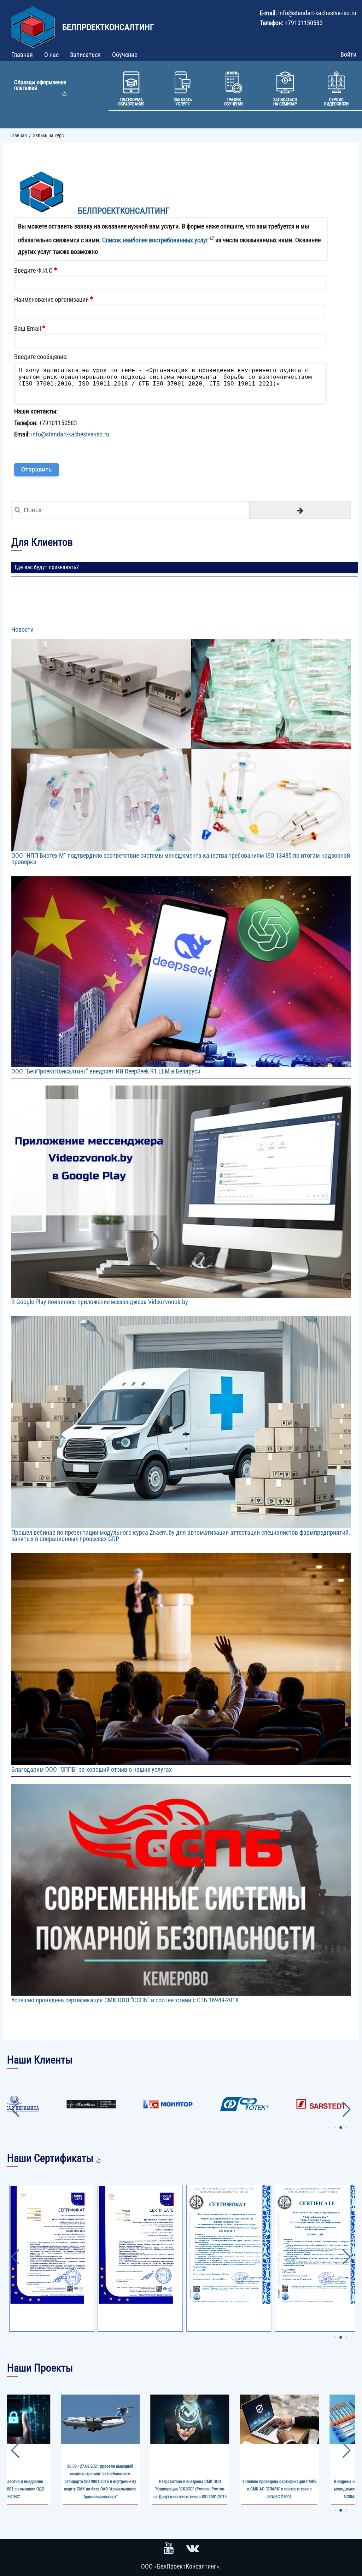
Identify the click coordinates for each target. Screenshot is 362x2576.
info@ (286, 13)
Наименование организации (51, 299)
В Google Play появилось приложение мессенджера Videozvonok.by (100, 1302)
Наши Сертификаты (50, 2158)
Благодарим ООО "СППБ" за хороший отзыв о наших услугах (92, 1769)
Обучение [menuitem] (125, 55)
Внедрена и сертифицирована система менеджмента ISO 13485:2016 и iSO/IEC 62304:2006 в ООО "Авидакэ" (279, 2489)
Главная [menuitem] (22, 55)
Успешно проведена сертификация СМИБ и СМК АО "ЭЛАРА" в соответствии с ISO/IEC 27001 (190, 2489)
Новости (22, 629)
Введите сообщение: (41, 357)
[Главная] (34, 24)
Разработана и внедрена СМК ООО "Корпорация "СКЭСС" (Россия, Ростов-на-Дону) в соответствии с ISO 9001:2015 (100, 2489)
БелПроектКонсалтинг (108, 27)
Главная (19, 135)
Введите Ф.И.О (33, 270)
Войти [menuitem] (348, 54)
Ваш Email (28, 328)
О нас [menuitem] (51, 55)
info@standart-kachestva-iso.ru (70, 434)
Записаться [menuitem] (85, 55)
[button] (329, 2128)
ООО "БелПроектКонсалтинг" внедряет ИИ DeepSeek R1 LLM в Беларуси (106, 1071)
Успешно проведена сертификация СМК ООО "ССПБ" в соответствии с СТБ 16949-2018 (125, 2000)
